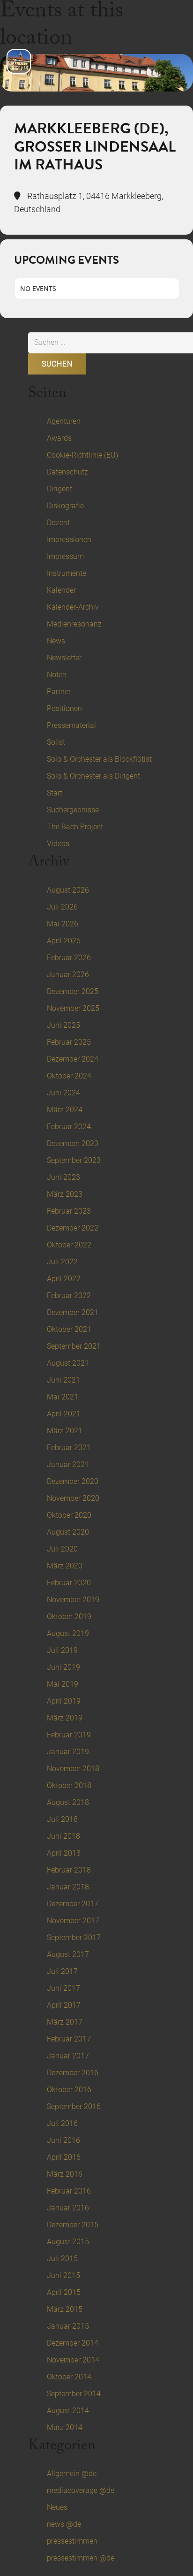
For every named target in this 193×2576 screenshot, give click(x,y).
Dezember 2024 (73, 1059)
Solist (56, 742)
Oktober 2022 (69, 1245)
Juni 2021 (63, 1380)
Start (55, 793)
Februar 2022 (69, 1296)
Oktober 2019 (69, 1617)
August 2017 (68, 1954)
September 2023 (74, 1160)
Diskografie (65, 506)
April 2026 (64, 941)
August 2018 (68, 1802)
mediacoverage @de (81, 2490)
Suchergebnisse (73, 810)
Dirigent (59, 489)
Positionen (64, 708)
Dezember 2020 (73, 1481)
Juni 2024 (63, 1093)
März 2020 (65, 1566)
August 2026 (68, 890)
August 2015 (68, 2242)
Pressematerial (71, 725)
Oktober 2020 (69, 1515)
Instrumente (67, 573)
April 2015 (64, 2292)
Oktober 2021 (69, 1329)
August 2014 (68, 2411)
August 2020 (68, 1532)
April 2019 (64, 1701)
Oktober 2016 (69, 2090)
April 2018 (64, 1853)
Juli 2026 (62, 907)
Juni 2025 (63, 1025)
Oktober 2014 (69, 2377)
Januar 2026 (68, 975)
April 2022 (64, 1279)
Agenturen (64, 421)
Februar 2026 (69, 958)
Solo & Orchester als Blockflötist (99, 759)
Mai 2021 (63, 1397)
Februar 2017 (69, 2039)
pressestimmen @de (81, 2558)
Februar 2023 (69, 1211)
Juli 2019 (62, 1650)
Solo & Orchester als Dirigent (93, 776)
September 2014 (74, 2394)
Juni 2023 (63, 1177)
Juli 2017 (62, 1971)
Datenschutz (67, 472)
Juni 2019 (63, 1667)
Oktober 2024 (69, 1076)
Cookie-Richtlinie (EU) (82, 455)
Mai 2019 (63, 1684)
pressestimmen (72, 2541)
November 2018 (73, 1769)
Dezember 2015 (73, 2225)
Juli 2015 (62, 2259)
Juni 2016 (63, 2140)
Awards (59, 438)
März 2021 (65, 1431)
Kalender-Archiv (73, 607)
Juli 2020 (62, 1549)
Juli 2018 (62, 1819)
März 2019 (65, 1718)
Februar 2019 (69, 1735)
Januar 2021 (68, 1464)
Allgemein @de (72, 2473)
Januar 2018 (68, 1887)
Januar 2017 (68, 2056)
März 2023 (65, 1194)
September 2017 (74, 1938)
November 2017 (73, 1921)
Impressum (65, 556)
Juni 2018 (63, 1836)
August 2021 (68, 1363)
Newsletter (64, 658)
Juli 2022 (62, 1262)
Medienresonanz (74, 624)
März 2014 (65, 2427)
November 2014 (73, 2360)
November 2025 (73, 1008)
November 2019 (73, 1600)
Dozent (58, 523)
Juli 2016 (62, 2123)
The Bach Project (75, 827)
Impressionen (69, 539)
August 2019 (68, 1633)
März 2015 (65, 2309)
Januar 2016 (68, 2208)
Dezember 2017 (73, 1904)
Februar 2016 (69, 2191)
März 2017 (65, 2022)
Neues (57, 2507)
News (56, 641)
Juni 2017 (63, 1988)
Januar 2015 (68, 2326)
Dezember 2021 (73, 1312)
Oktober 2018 (69, 1785)
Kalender (61, 590)
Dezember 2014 (73, 2343)
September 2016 (74, 2106)
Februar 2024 (69, 1127)
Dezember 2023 (73, 1143)
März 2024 (65, 1110)
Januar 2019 (68, 1752)
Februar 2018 (69, 1870)
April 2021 (64, 1414)
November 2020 (73, 1498)
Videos (58, 844)
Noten (57, 675)
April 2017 (64, 2005)
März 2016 (65, 2174)
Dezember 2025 (73, 991)
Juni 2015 (63, 2275)
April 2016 (64, 2157)
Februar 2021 (69, 1448)
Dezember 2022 (73, 1228)
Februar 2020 (69, 1583)
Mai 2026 (63, 924)
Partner (59, 692)
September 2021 (74, 1346)
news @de (64, 2524)
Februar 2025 (69, 1042)
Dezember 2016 (73, 2073)
